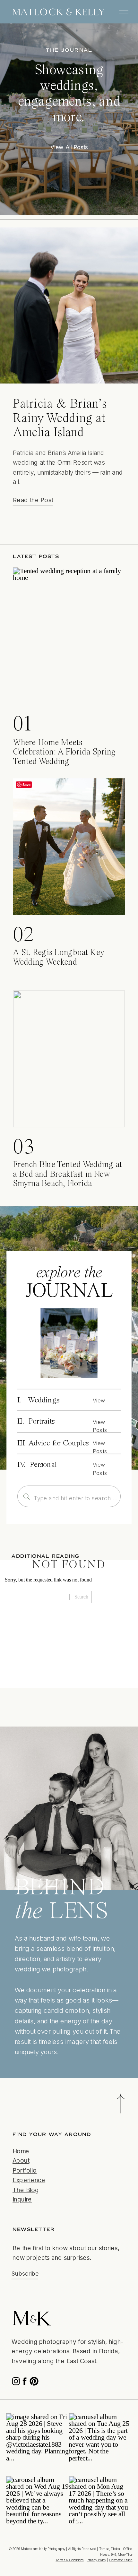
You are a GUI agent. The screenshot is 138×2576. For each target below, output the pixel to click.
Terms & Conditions (69, 2560)
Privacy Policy (96, 2560)
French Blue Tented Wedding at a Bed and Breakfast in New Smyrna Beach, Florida (67, 1175)
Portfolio (25, 2171)
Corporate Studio (121, 2560)
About (21, 2161)
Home (21, 2151)
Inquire (22, 2199)
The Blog (26, 2190)
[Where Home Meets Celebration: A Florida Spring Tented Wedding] (69, 636)
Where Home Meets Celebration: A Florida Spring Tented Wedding (64, 753)
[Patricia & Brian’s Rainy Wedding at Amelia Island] (69, 305)
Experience (29, 2180)
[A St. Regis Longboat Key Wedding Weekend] (69, 847)
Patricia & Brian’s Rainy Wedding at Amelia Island (60, 418)
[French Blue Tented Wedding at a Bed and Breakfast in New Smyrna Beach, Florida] (69, 1059)
